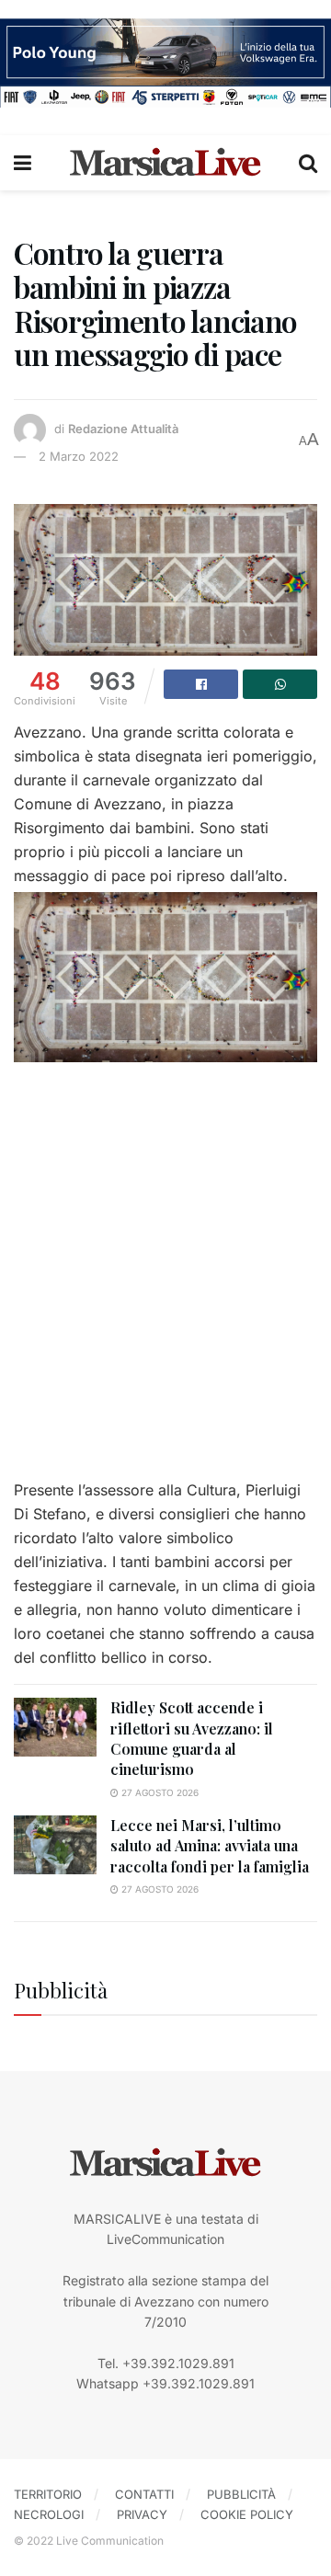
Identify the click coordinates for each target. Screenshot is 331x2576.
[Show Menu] (23, 163)
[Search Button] (308, 163)
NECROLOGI (49, 2514)
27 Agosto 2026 (159, 1792)
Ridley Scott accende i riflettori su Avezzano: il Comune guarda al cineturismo (192, 1738)
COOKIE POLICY (247, 2514)
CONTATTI (144, 2494)
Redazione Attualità (123, 429)
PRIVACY (142, 2514)
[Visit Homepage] (165, 163)
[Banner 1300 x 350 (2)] (165, 61)
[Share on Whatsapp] (280, 684)
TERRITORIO (48, 2494)
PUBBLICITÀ (241, 2494)
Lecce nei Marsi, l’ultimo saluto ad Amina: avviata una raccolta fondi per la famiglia (210, 1846)
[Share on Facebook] (201, 684)
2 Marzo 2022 (79, 456)
